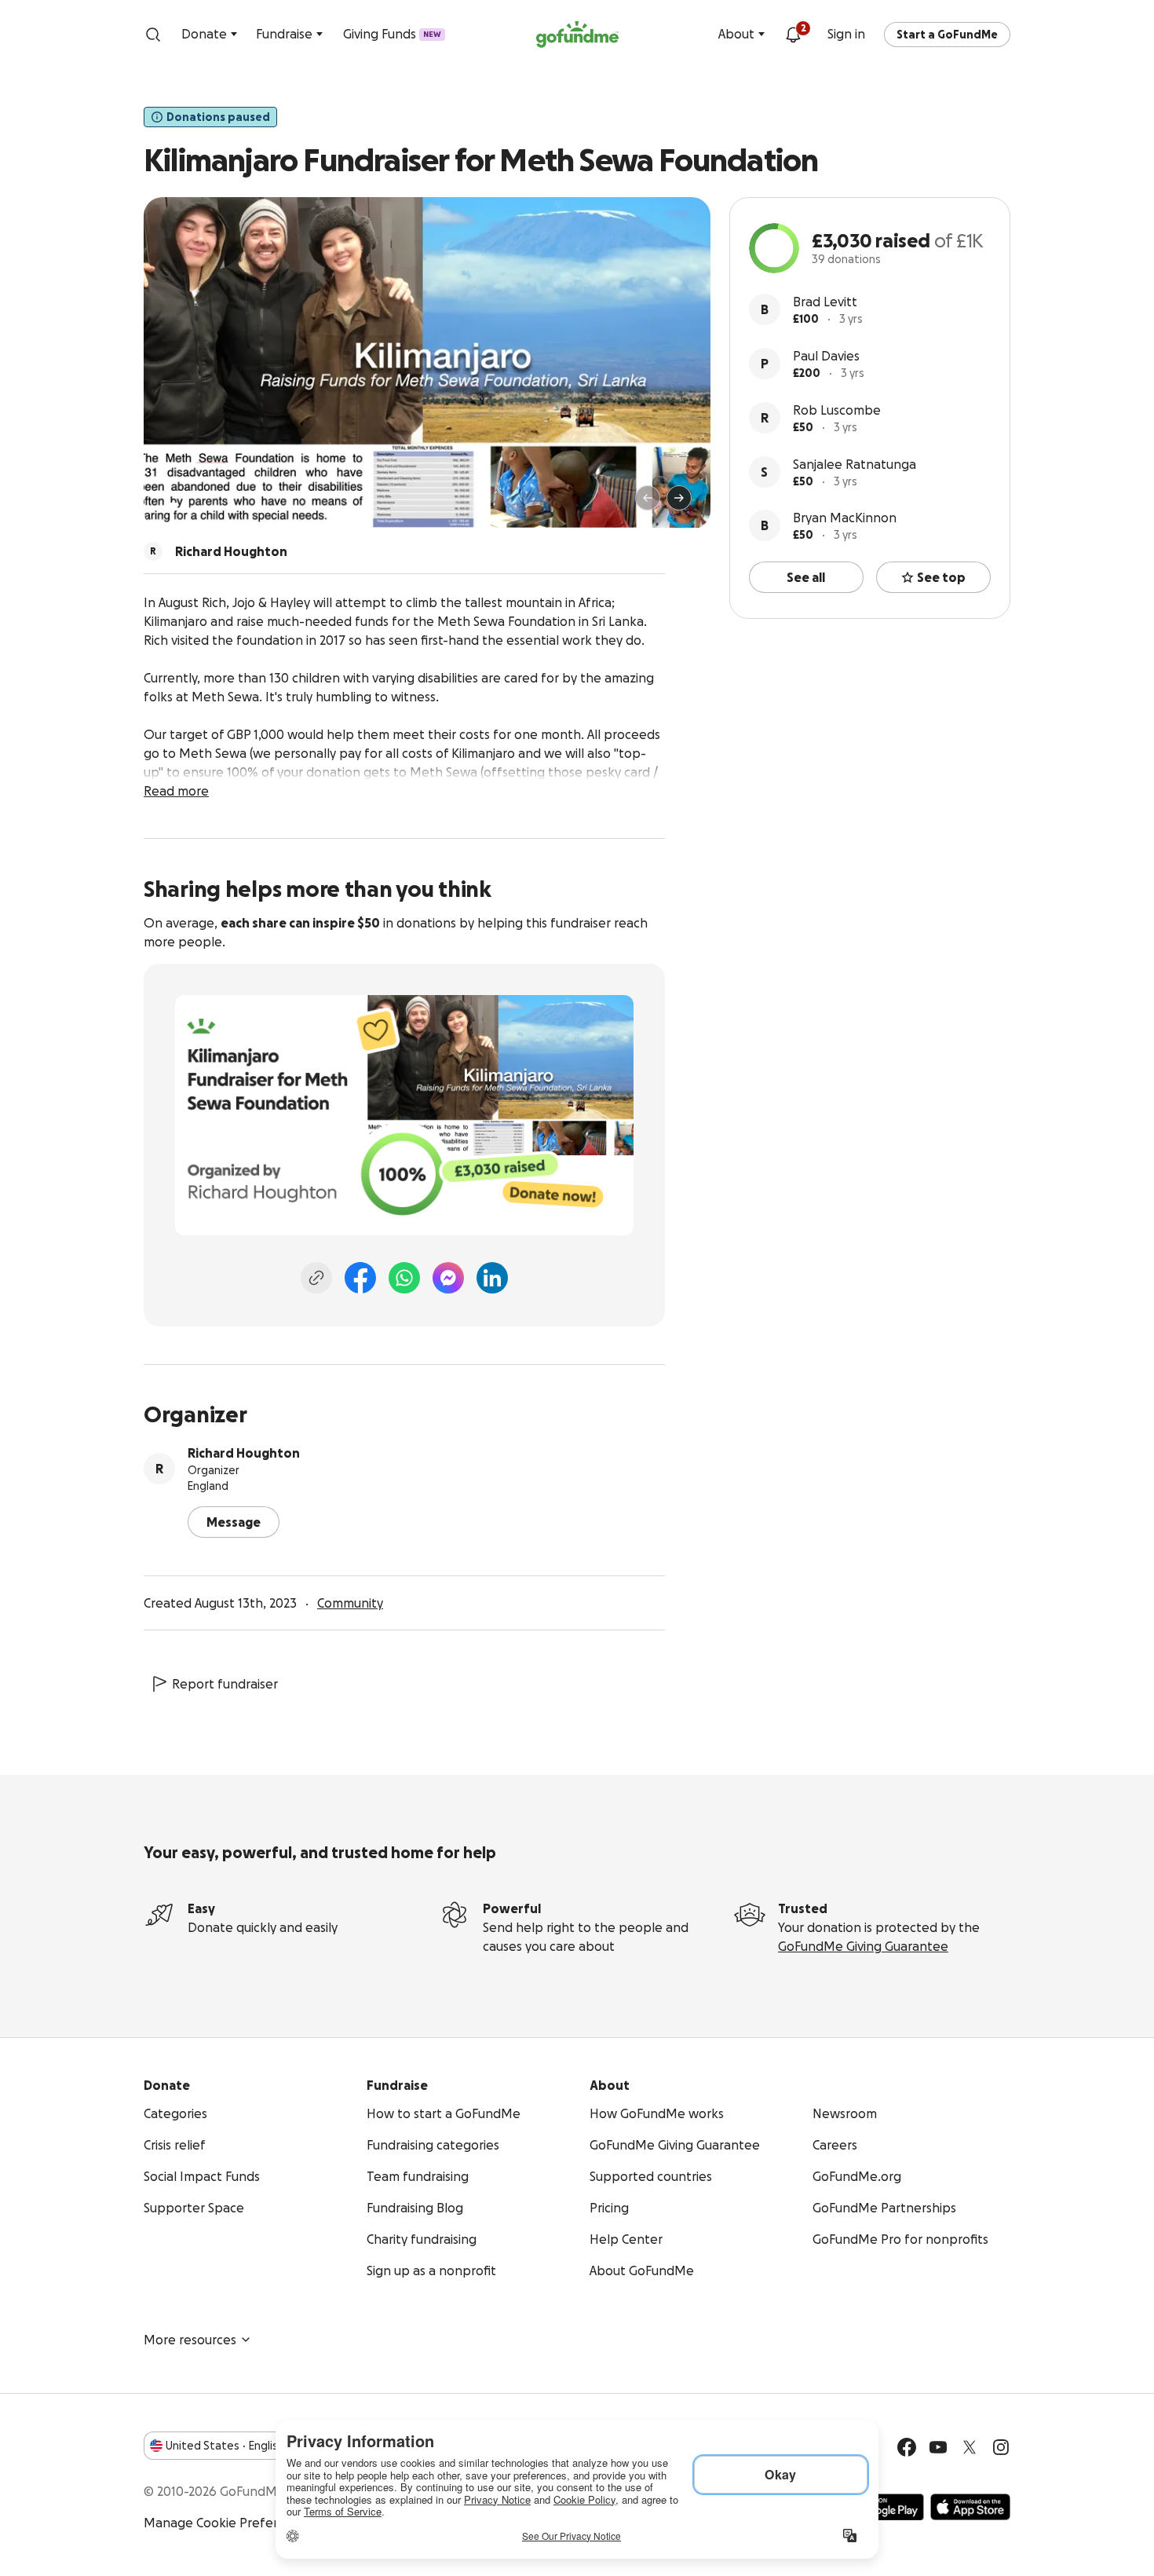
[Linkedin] (492, 1278)
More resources (190, 2340)
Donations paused (218, 117)
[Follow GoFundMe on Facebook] (907, 2447)
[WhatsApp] (404, 1278)
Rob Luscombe (837, 410)
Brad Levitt (825, 302)
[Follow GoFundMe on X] (970, 2447)
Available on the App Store (970, 2507)
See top (941, 577)
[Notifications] (793, 35)
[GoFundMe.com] (577, 35)
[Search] (153, 35)
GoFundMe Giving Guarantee (863, 1946)
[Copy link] (316, 1278)
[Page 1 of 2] (172, 505)
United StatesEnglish (225, 2446)
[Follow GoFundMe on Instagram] (1001, 2447)
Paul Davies (826, 356)
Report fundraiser (225, 1684)
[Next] (679, 498)
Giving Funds (392, 34)
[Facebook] (360, 1278)
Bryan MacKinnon (845, 518)
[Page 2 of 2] (187, 505)
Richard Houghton (244, 1453)
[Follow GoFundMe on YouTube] (938, 2447)
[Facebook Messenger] (448, 1278)
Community (350, 1603)
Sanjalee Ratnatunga (855, 464)
